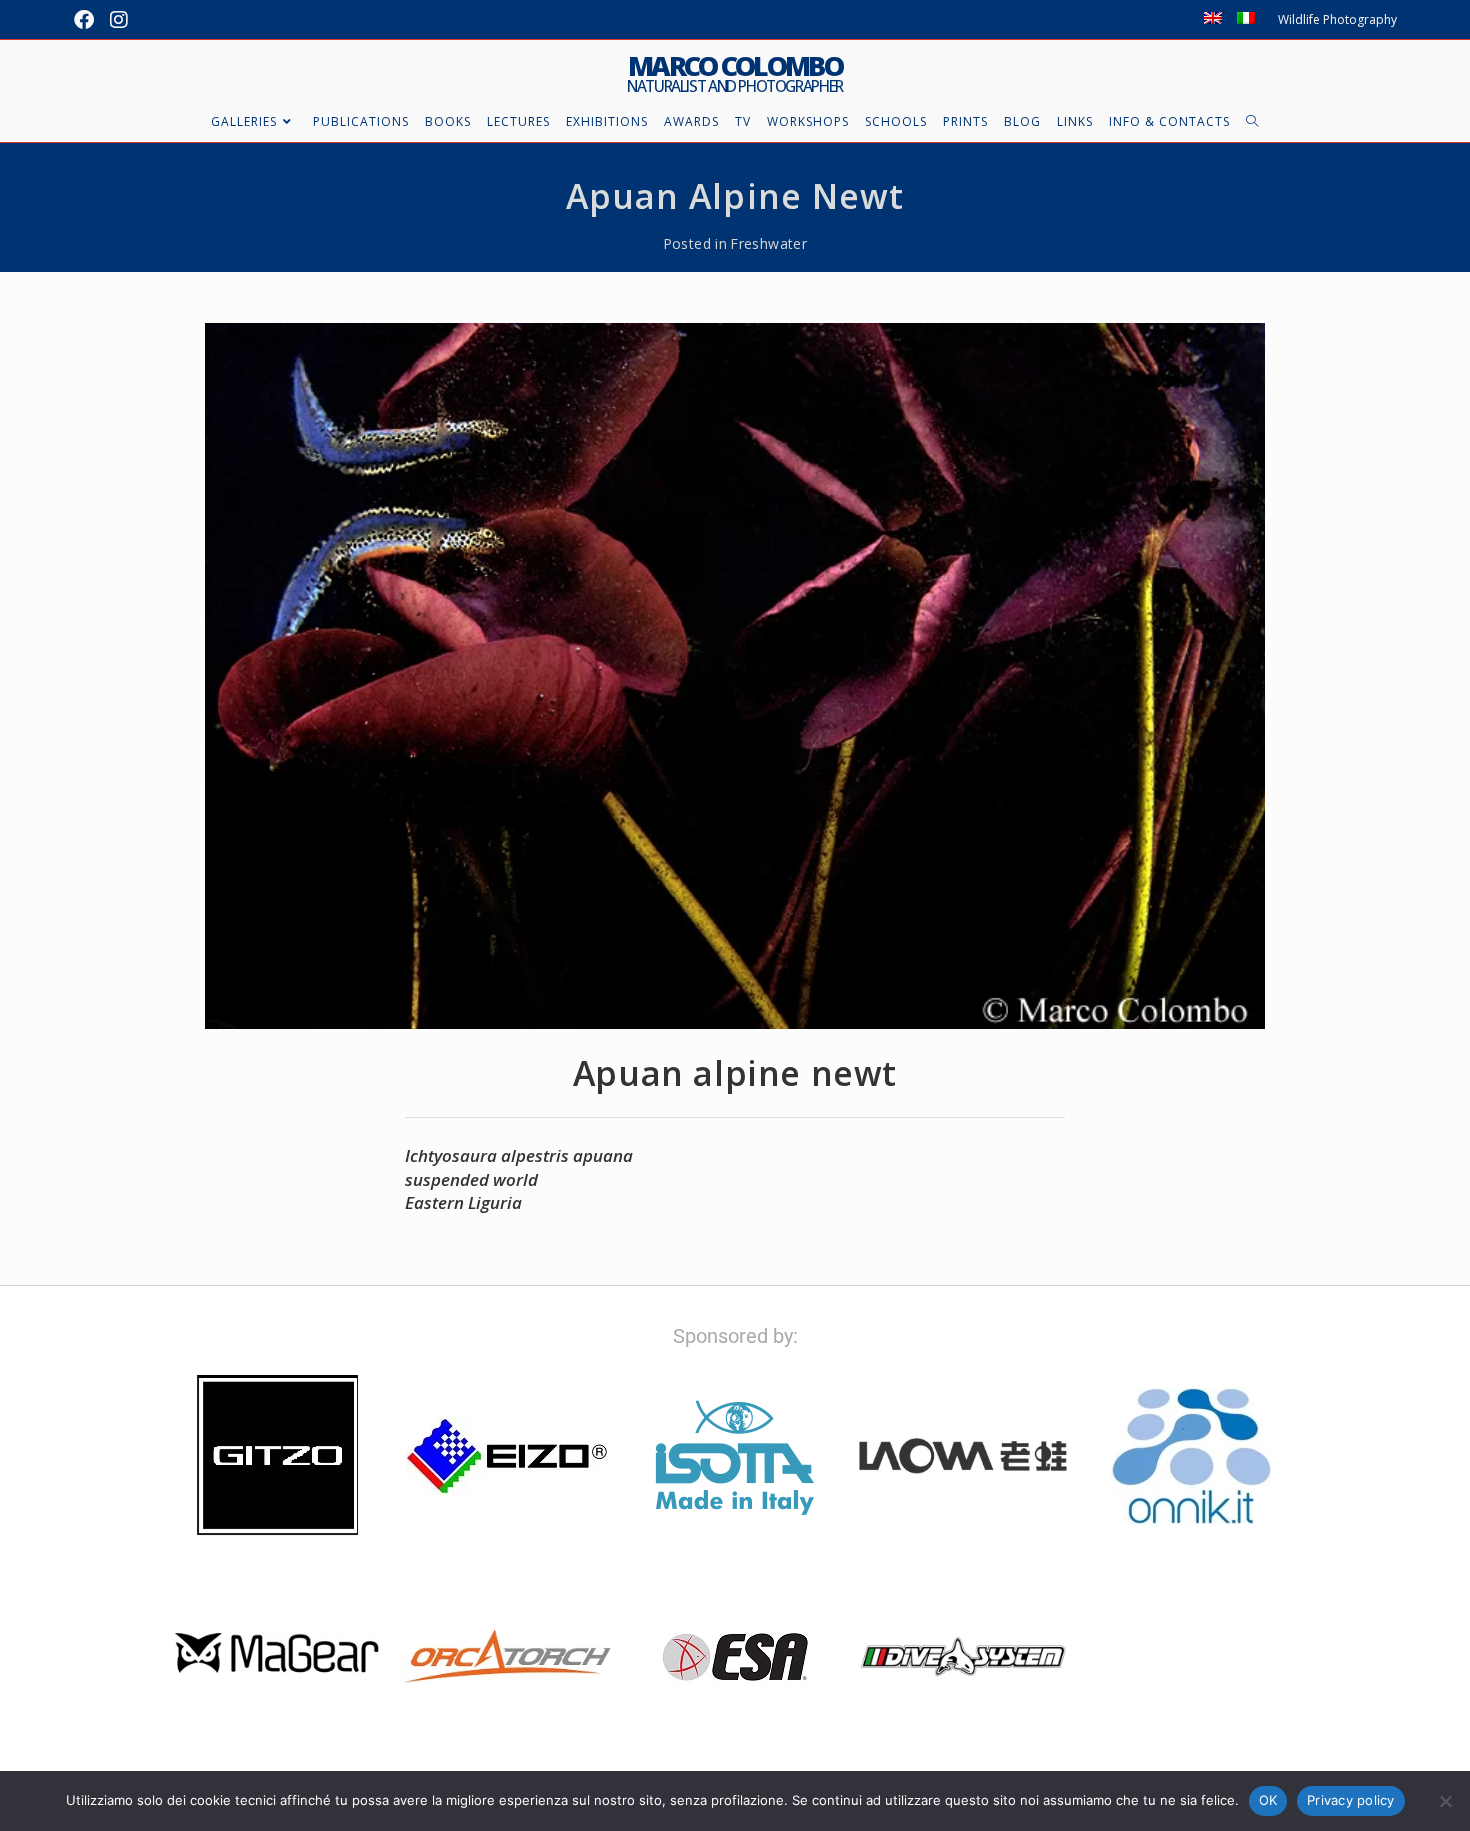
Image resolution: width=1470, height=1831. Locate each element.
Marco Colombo (735, 73)
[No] (1445, 1801)
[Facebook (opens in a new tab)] (88, 20)
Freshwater (768, 243)
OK (1268, 1800)
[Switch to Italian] (1246, 19)
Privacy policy (1351, 1800)
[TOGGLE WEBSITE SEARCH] (1252, 122)
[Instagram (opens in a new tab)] (119, 20)
